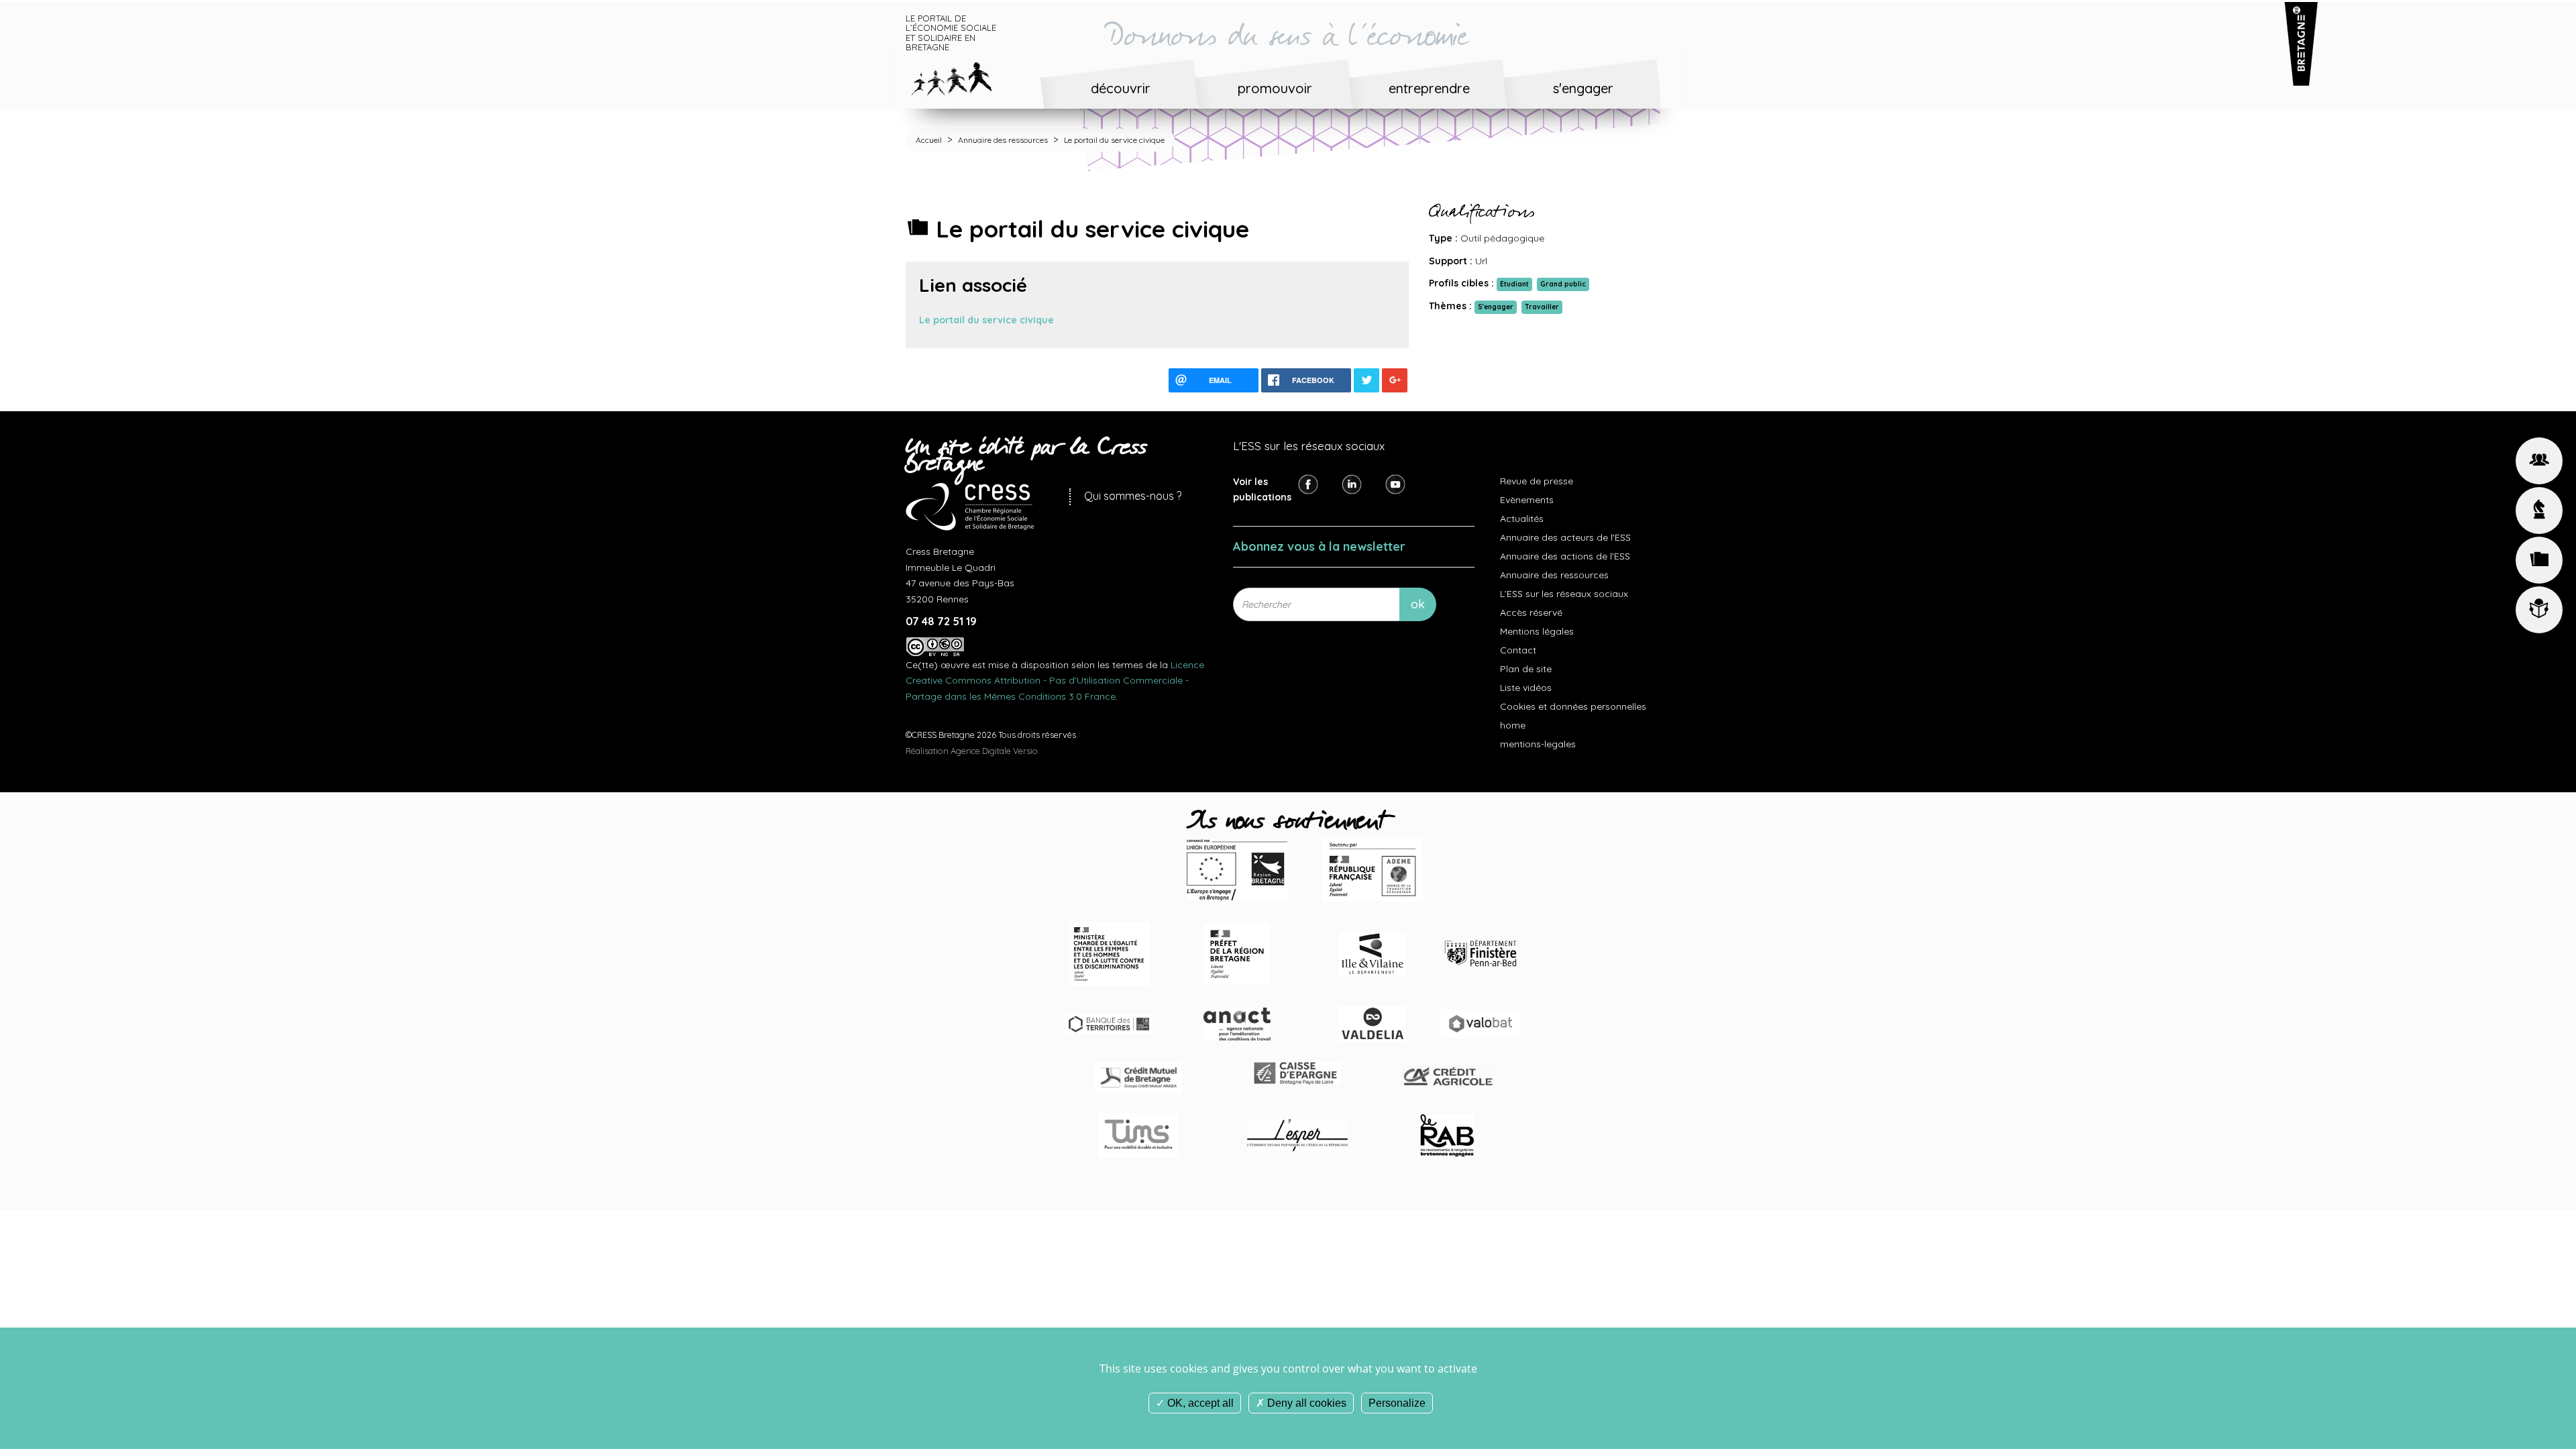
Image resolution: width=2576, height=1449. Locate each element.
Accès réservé (1531, 612)
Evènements (1527, 500)
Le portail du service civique (986, 320)
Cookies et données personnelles (1573, 706)
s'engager (1583, 88)
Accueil (929, 140)
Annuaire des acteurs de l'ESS (1565, 537)
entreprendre (1429, 88)
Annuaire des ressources (1003, 140)
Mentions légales (1537, 631)
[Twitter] (1352, 483)
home (1513, 725)
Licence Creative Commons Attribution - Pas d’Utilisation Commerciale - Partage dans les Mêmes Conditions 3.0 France (1055, 681)
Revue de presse (1537, 481)
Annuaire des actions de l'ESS (1565, 556)
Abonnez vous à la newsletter (1319, 546)
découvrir (1121, 88)
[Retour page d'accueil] (962, 76)
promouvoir (1275, 88)
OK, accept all (1199, 1403)
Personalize (1397, 1403)
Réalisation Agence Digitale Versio (972, 751)
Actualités (1522, 519)
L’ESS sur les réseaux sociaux (1564, 594)
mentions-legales (1538, 744)
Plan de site (1526, 669)
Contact (1518, 650)
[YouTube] (1395, 483)
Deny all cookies (1305, 1403)
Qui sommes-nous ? (1133, 496)
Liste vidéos (1526, 688)
